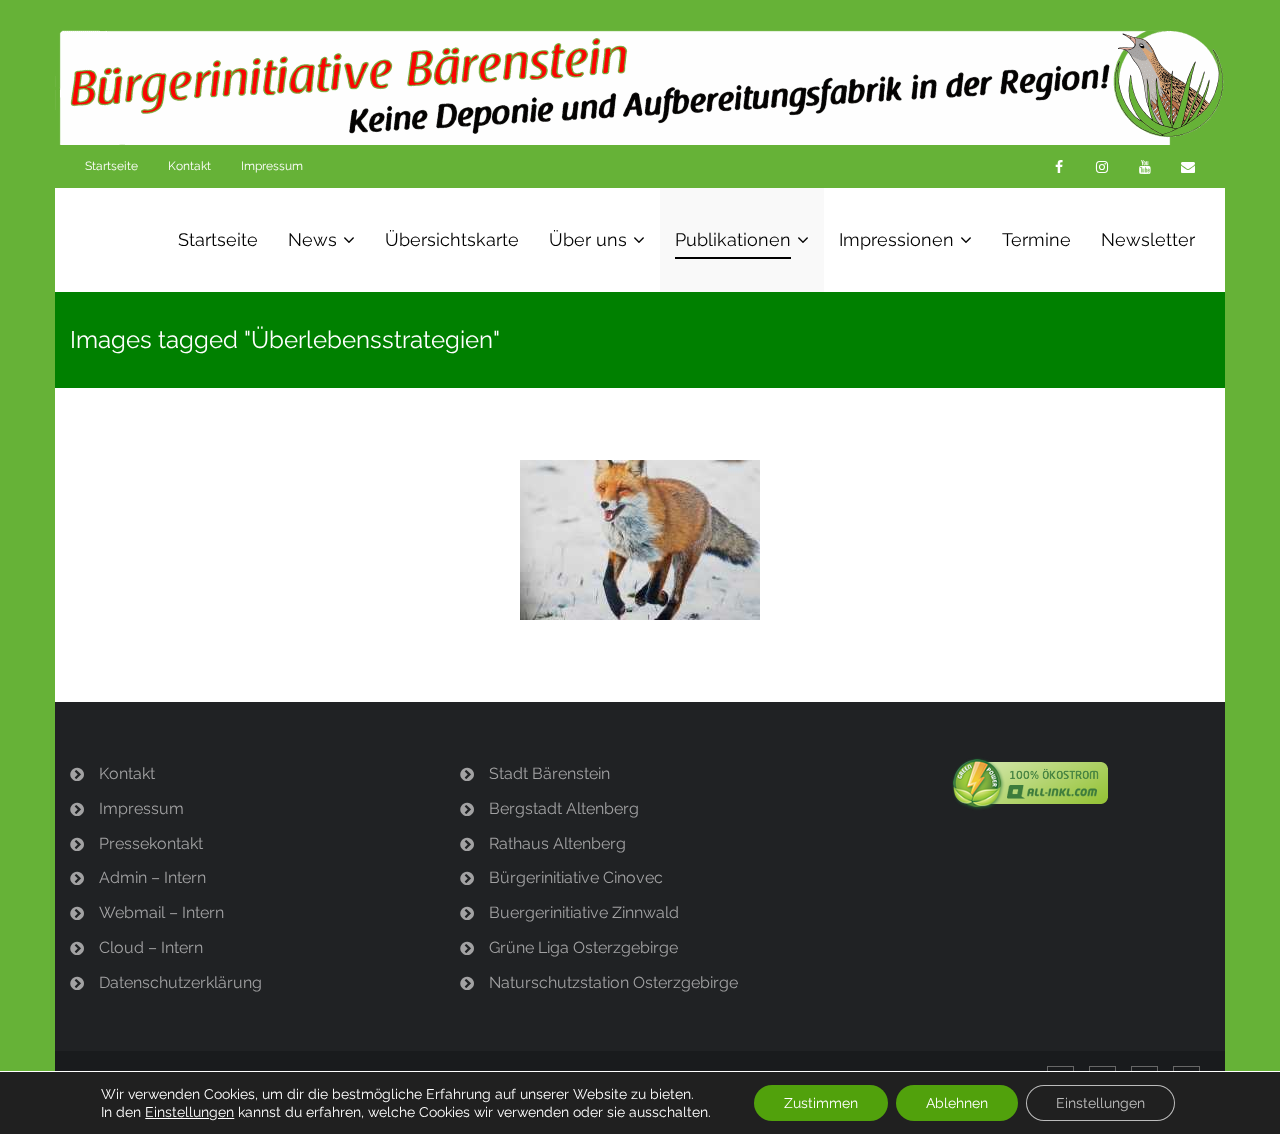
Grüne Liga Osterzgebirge (583, 947)
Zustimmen (821, 1103)
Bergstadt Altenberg (564, 808)
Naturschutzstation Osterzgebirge (613, 982)
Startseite (111, 166)
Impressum (272, 166)
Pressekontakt (151, 843)
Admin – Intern (152, 877)
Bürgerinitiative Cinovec (576, 877)
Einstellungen (189, 1112)
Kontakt (189, 166)
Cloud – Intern (151, 947)
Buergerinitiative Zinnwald (584, 912)
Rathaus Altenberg (557, 843)
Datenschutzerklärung (180, 982)
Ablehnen (957, 1103)
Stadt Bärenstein (549, 773)
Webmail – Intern (161, 912)
